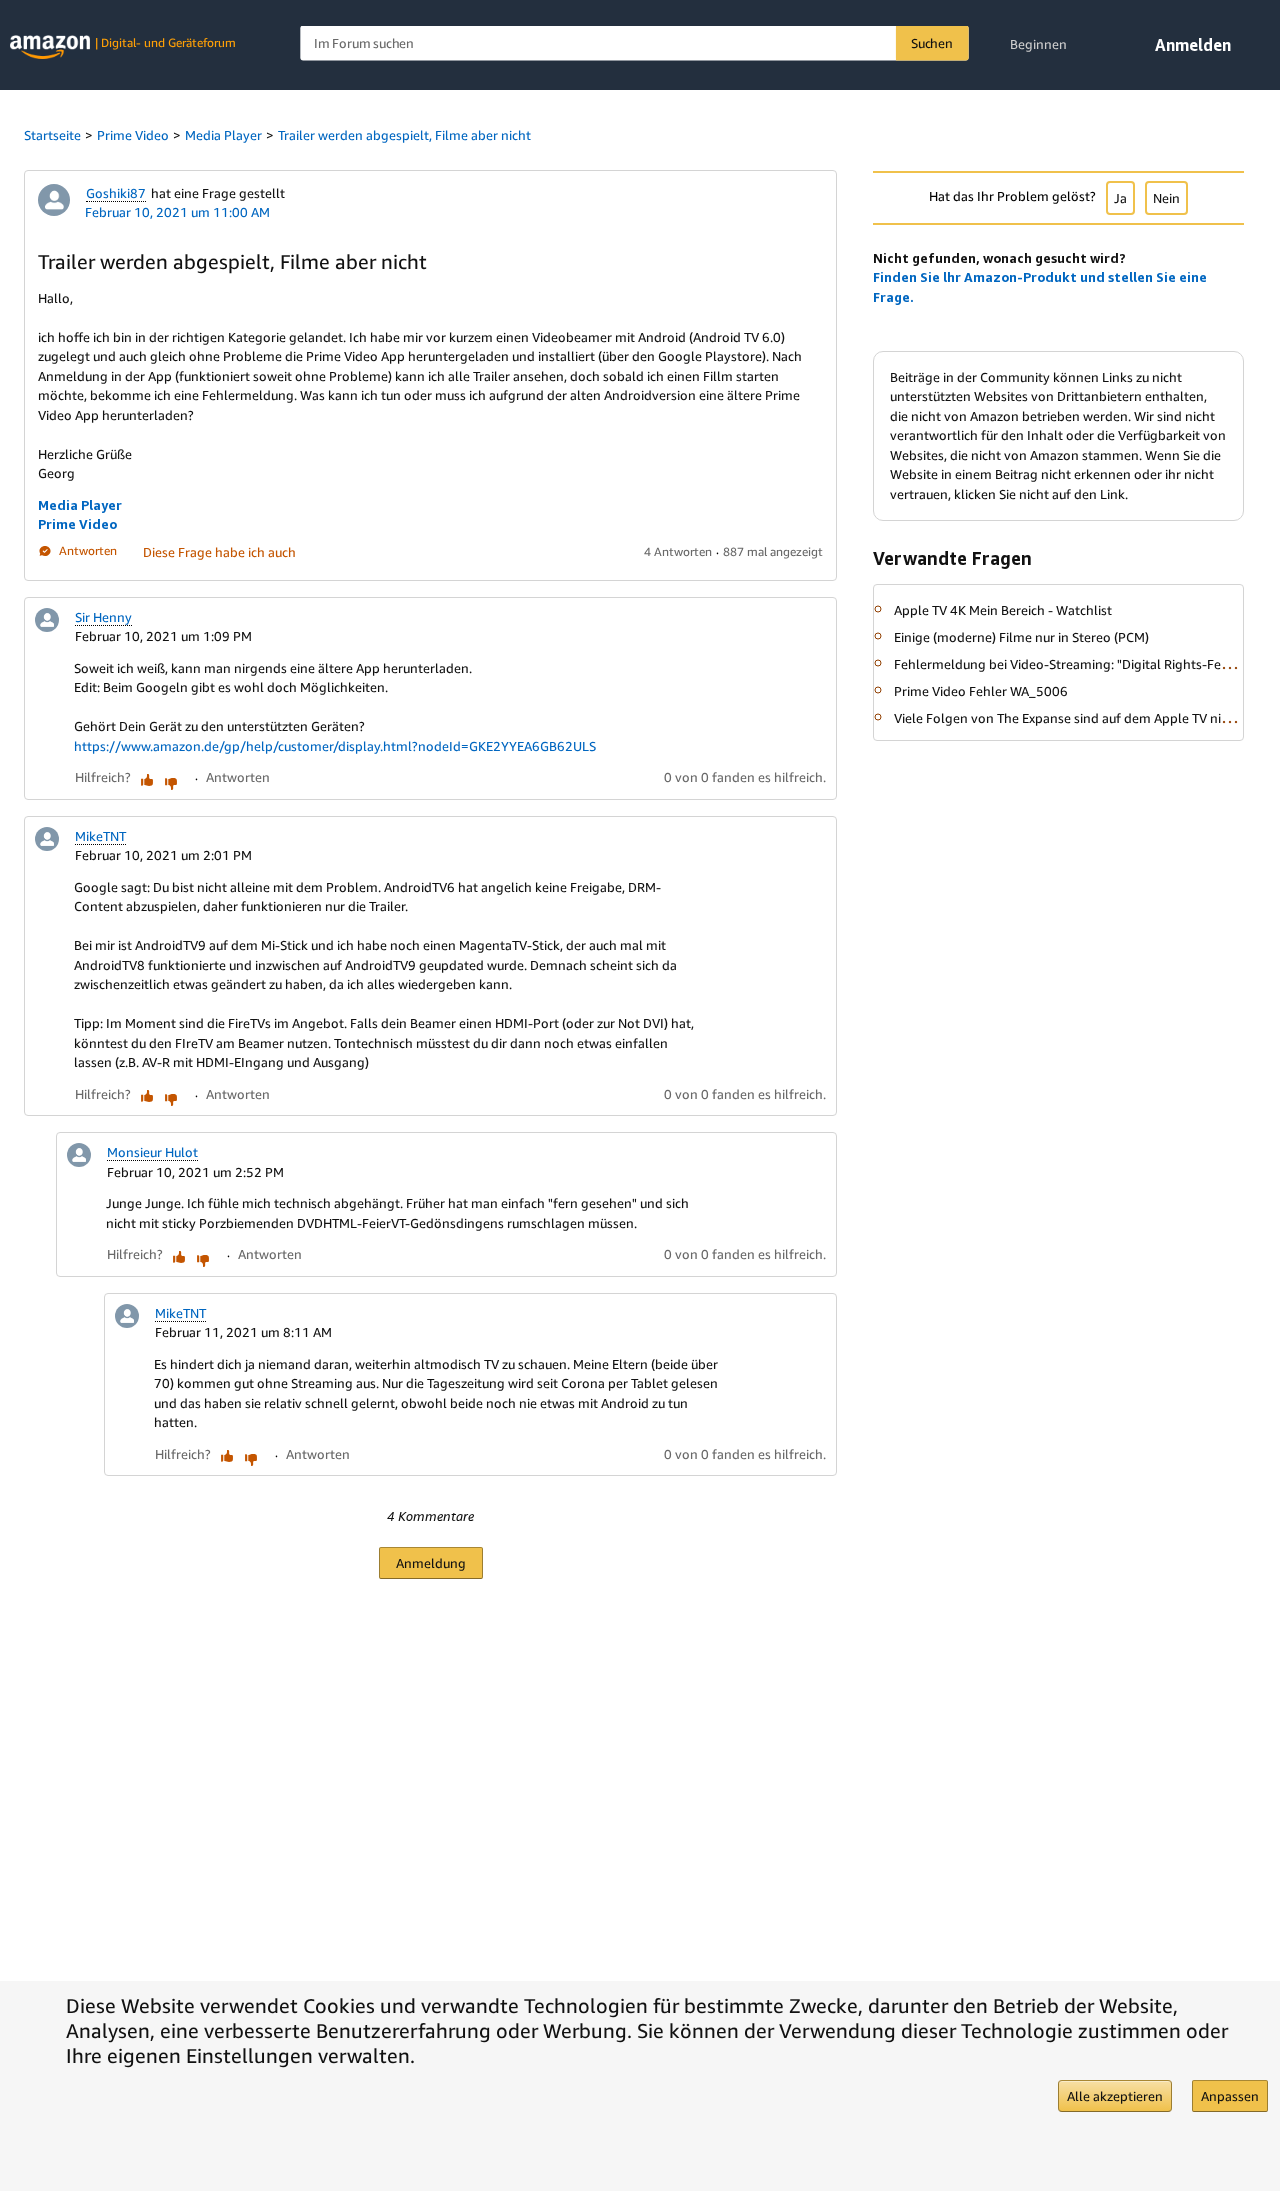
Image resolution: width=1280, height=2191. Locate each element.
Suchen (932, 43)
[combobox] (634, 43)
